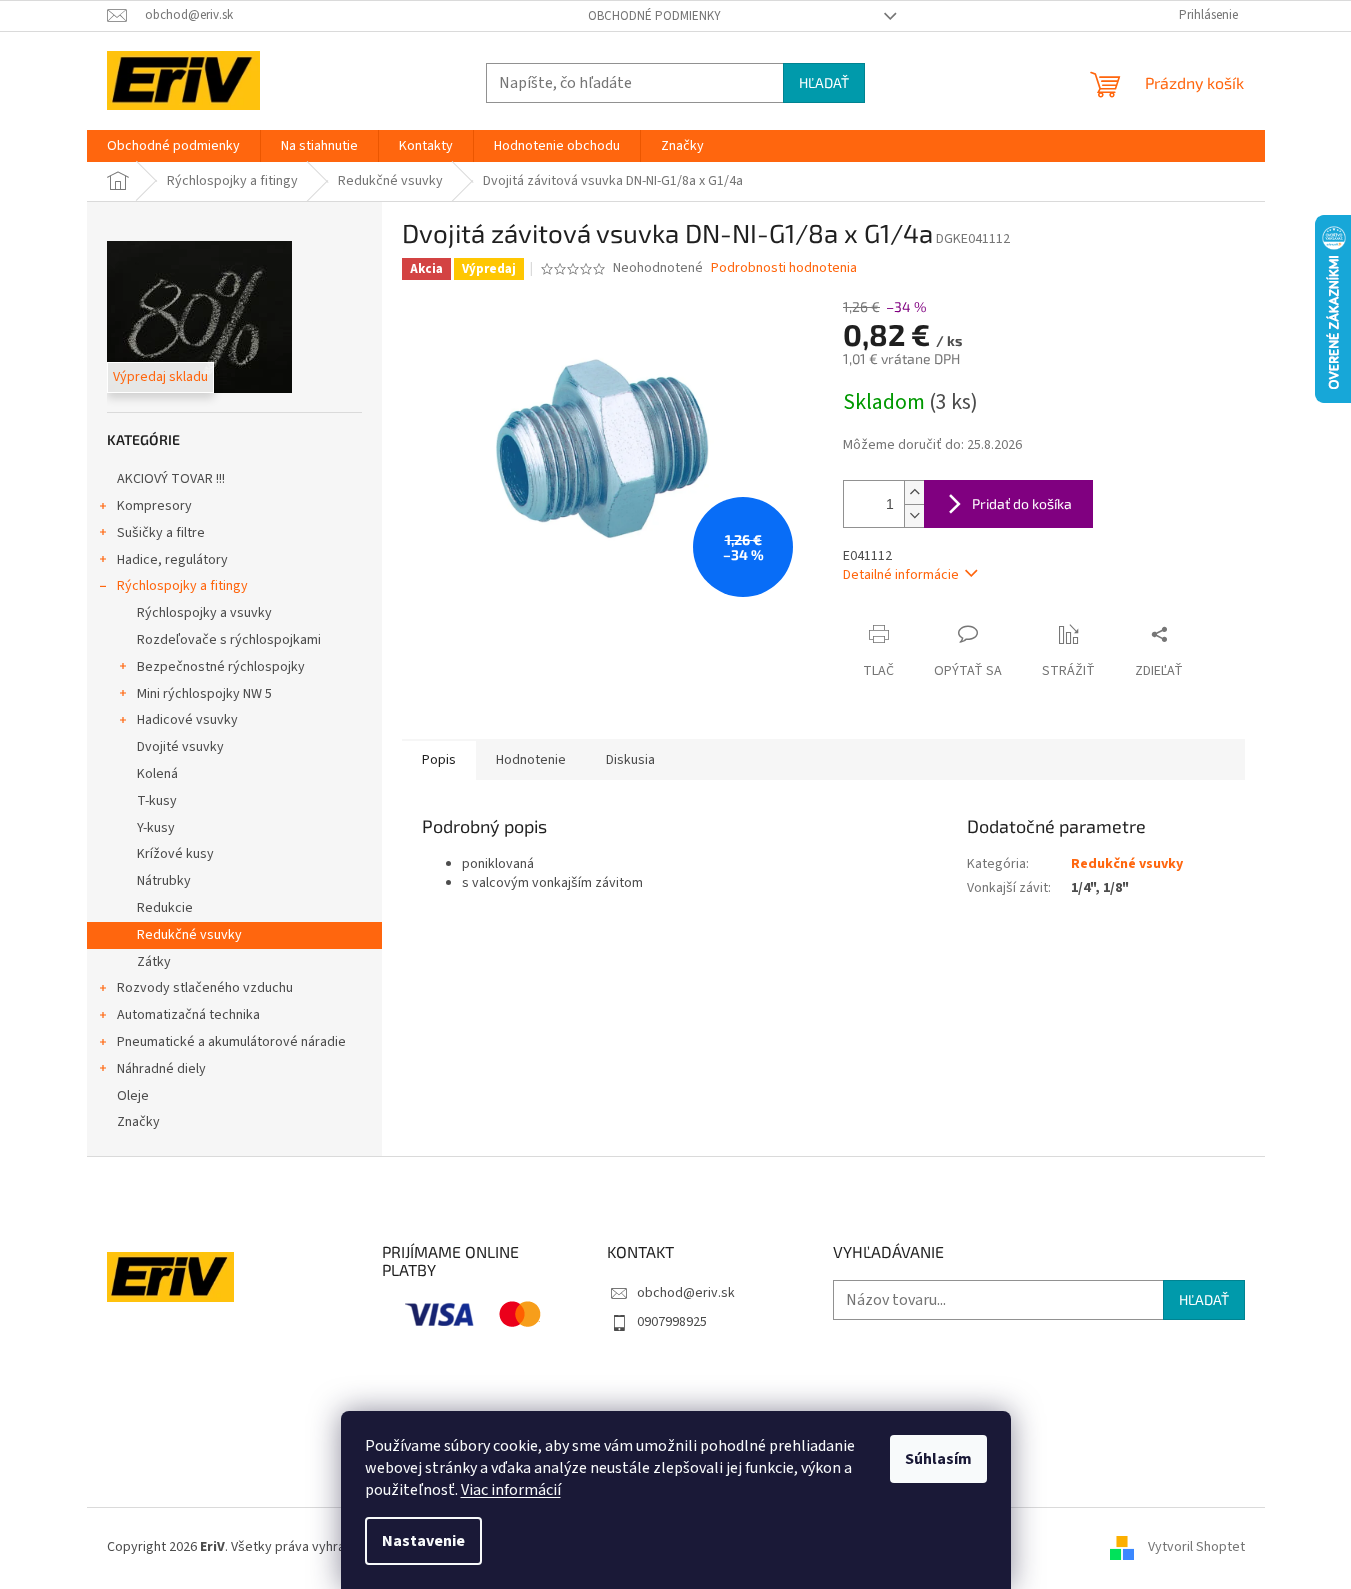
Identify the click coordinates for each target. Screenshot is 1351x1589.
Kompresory (154, 506)
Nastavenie (423, 1541)
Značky (138, 1122)
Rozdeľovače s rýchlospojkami (229, 640)
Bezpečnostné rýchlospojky (221, 667)
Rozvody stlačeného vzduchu (205, 988)
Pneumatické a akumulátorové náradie (231, 1042)
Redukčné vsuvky (189, 935)
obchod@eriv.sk (686, 1293)
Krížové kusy (175, 854)
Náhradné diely (161, 1069)
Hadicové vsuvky (187, 720)
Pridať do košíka (1022, 503)
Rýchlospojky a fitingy (182, 586)
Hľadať (824, 82)
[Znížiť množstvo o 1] (914, 515)
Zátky (154, 962)
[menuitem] (173, 146)
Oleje (133, 1096)
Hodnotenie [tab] (531, 760)
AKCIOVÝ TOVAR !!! (171, 479)
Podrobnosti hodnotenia (784, 268)
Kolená (157, 774)
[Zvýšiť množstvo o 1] (914, 492)
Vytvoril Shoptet (1196, 1547)
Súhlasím (938, 1459)
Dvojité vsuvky (180, 747)
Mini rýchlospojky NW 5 (204, 694)
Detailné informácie (901, 575)
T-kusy (157, 801)
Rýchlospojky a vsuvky (204, 613)
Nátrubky (164, 881)
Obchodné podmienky (654, 16)
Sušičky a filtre (161, 533)
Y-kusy (156, 828)
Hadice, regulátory (172, 560)
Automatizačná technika (188, 1015)
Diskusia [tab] (630, 760)
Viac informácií (511, 1490)
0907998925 (672, 1322)
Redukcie (165, 908)
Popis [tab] (439, 760)
